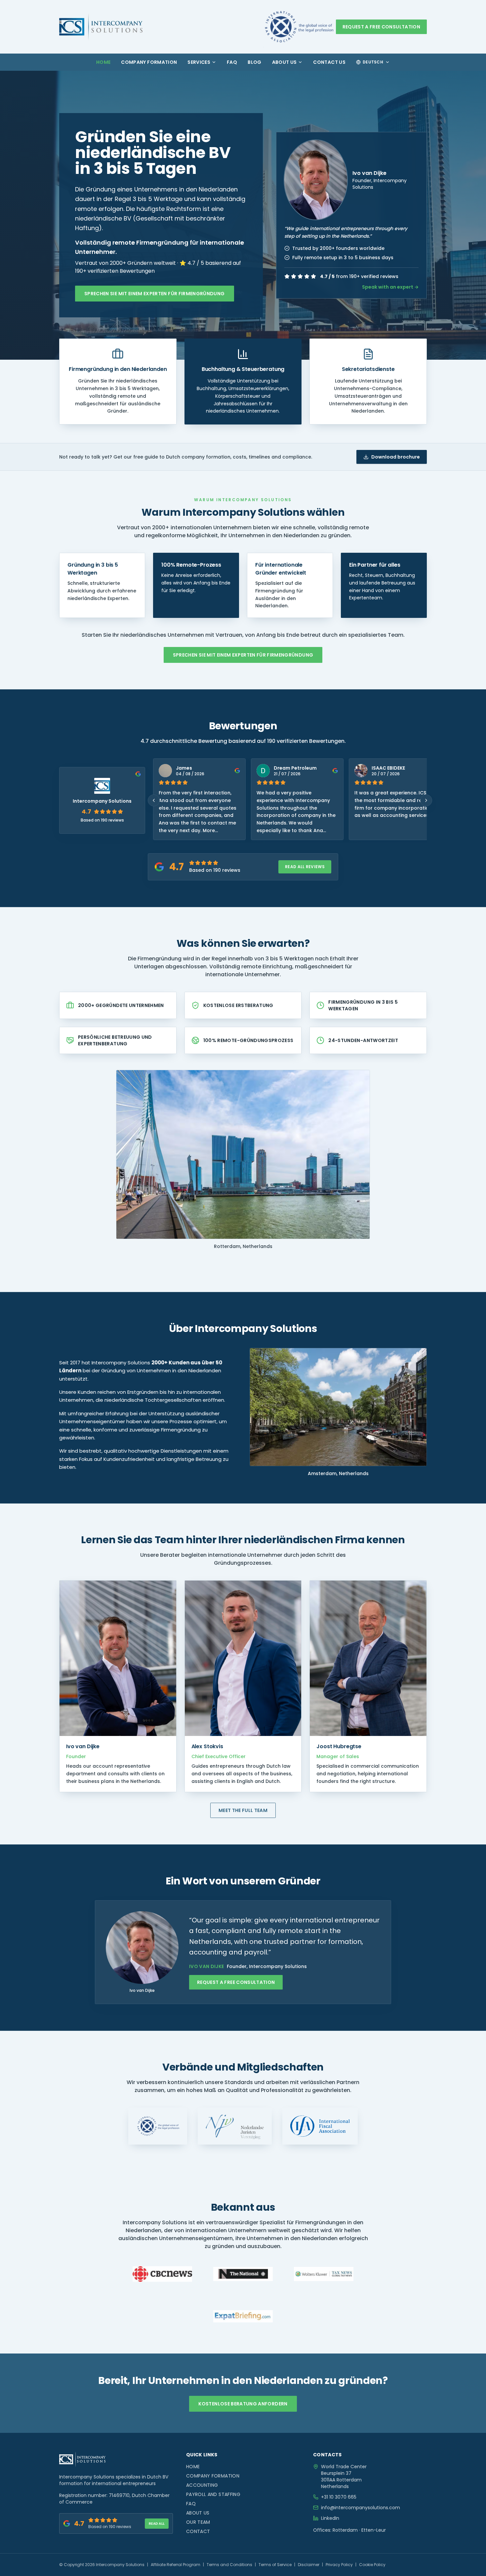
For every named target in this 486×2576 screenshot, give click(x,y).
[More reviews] (426, 800)
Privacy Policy (339, 2565)
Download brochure (396, 457)
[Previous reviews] (154, 800)
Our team (198, 2522)
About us (284, 62)
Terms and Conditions (229, 2565)
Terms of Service (275, 2565)
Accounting (202, 2485)
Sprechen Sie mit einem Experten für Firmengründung (155, 294)
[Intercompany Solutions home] (101, 27)
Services (199, 62)
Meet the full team (243, 1810)
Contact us (329, 62)
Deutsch (373, 62)
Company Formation (149, 62)
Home (103, 62)
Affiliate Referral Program (176, 2565)
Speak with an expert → (390, 287)
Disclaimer (309, 2565)
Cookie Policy (372, 2565)
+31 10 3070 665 (339, 2497)
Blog (254, 62)
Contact (198, 2531)
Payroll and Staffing (213, 2494)
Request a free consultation (381, 27)
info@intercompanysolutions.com (361, 2508)
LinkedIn (330, 2518)
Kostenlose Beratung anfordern (243, 2404)
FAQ (232, 62)
